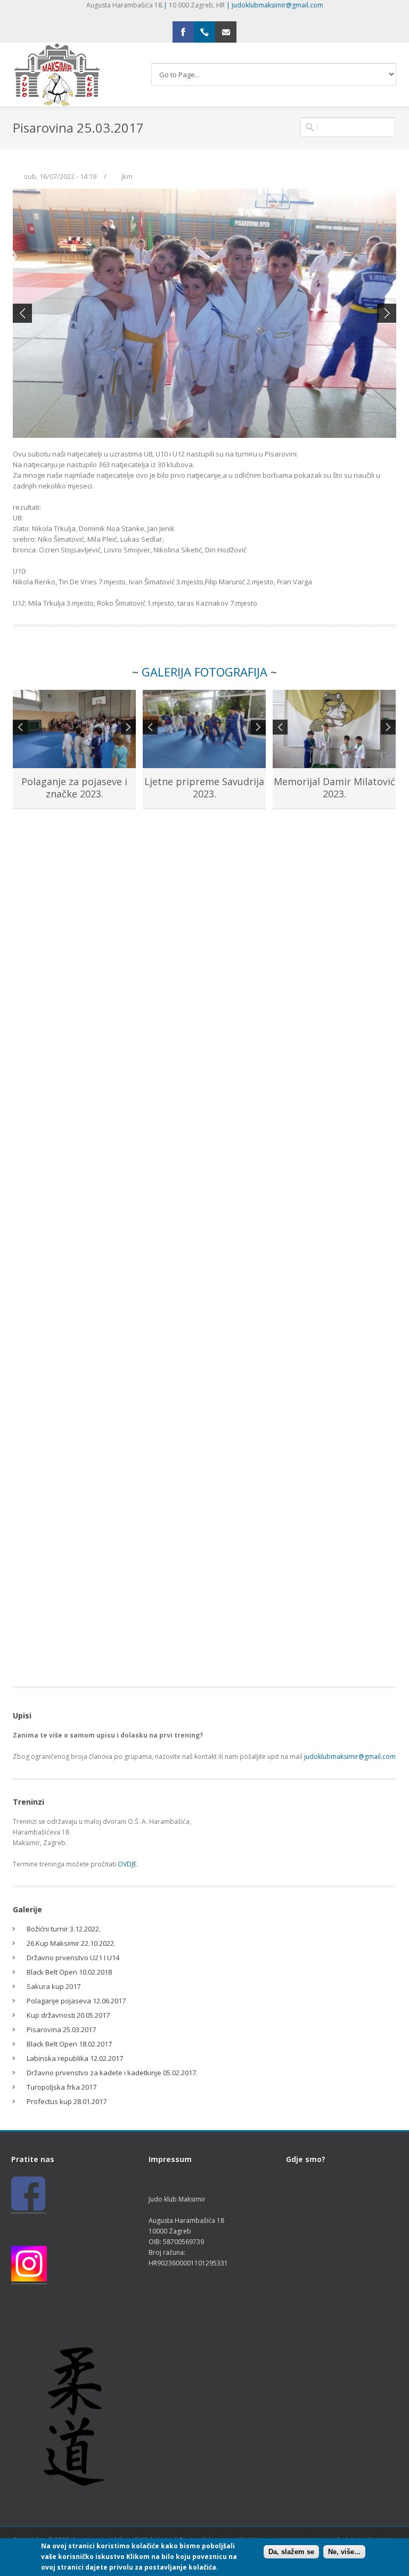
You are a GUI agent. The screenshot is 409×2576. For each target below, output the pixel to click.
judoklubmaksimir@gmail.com (277, 5)
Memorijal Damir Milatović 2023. (334, 788)
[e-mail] (226, 32)
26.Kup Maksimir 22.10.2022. (71, 1943)
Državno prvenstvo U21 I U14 (73, 1958)
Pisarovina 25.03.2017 (61, 2029)
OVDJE (127, 1864)
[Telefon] (204, 32)
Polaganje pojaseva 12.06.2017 (76, 2001)
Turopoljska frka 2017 (62, 2087)
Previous (22, 313)
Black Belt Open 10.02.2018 (69, 1972)
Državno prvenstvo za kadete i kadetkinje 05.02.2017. (112, 2073)
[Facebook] (183, 32)
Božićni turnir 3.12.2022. (64, 1929)
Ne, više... (344, 2552)
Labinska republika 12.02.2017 (75, 2058)
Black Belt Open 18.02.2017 (69, 2044)
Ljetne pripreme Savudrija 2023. (204, 788)
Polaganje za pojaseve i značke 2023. (74, 788)
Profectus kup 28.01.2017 (67, 2101)
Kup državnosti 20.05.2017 (68, 2015)
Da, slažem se (291, 2552)
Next (387, 313)
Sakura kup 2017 (54, 1986)
